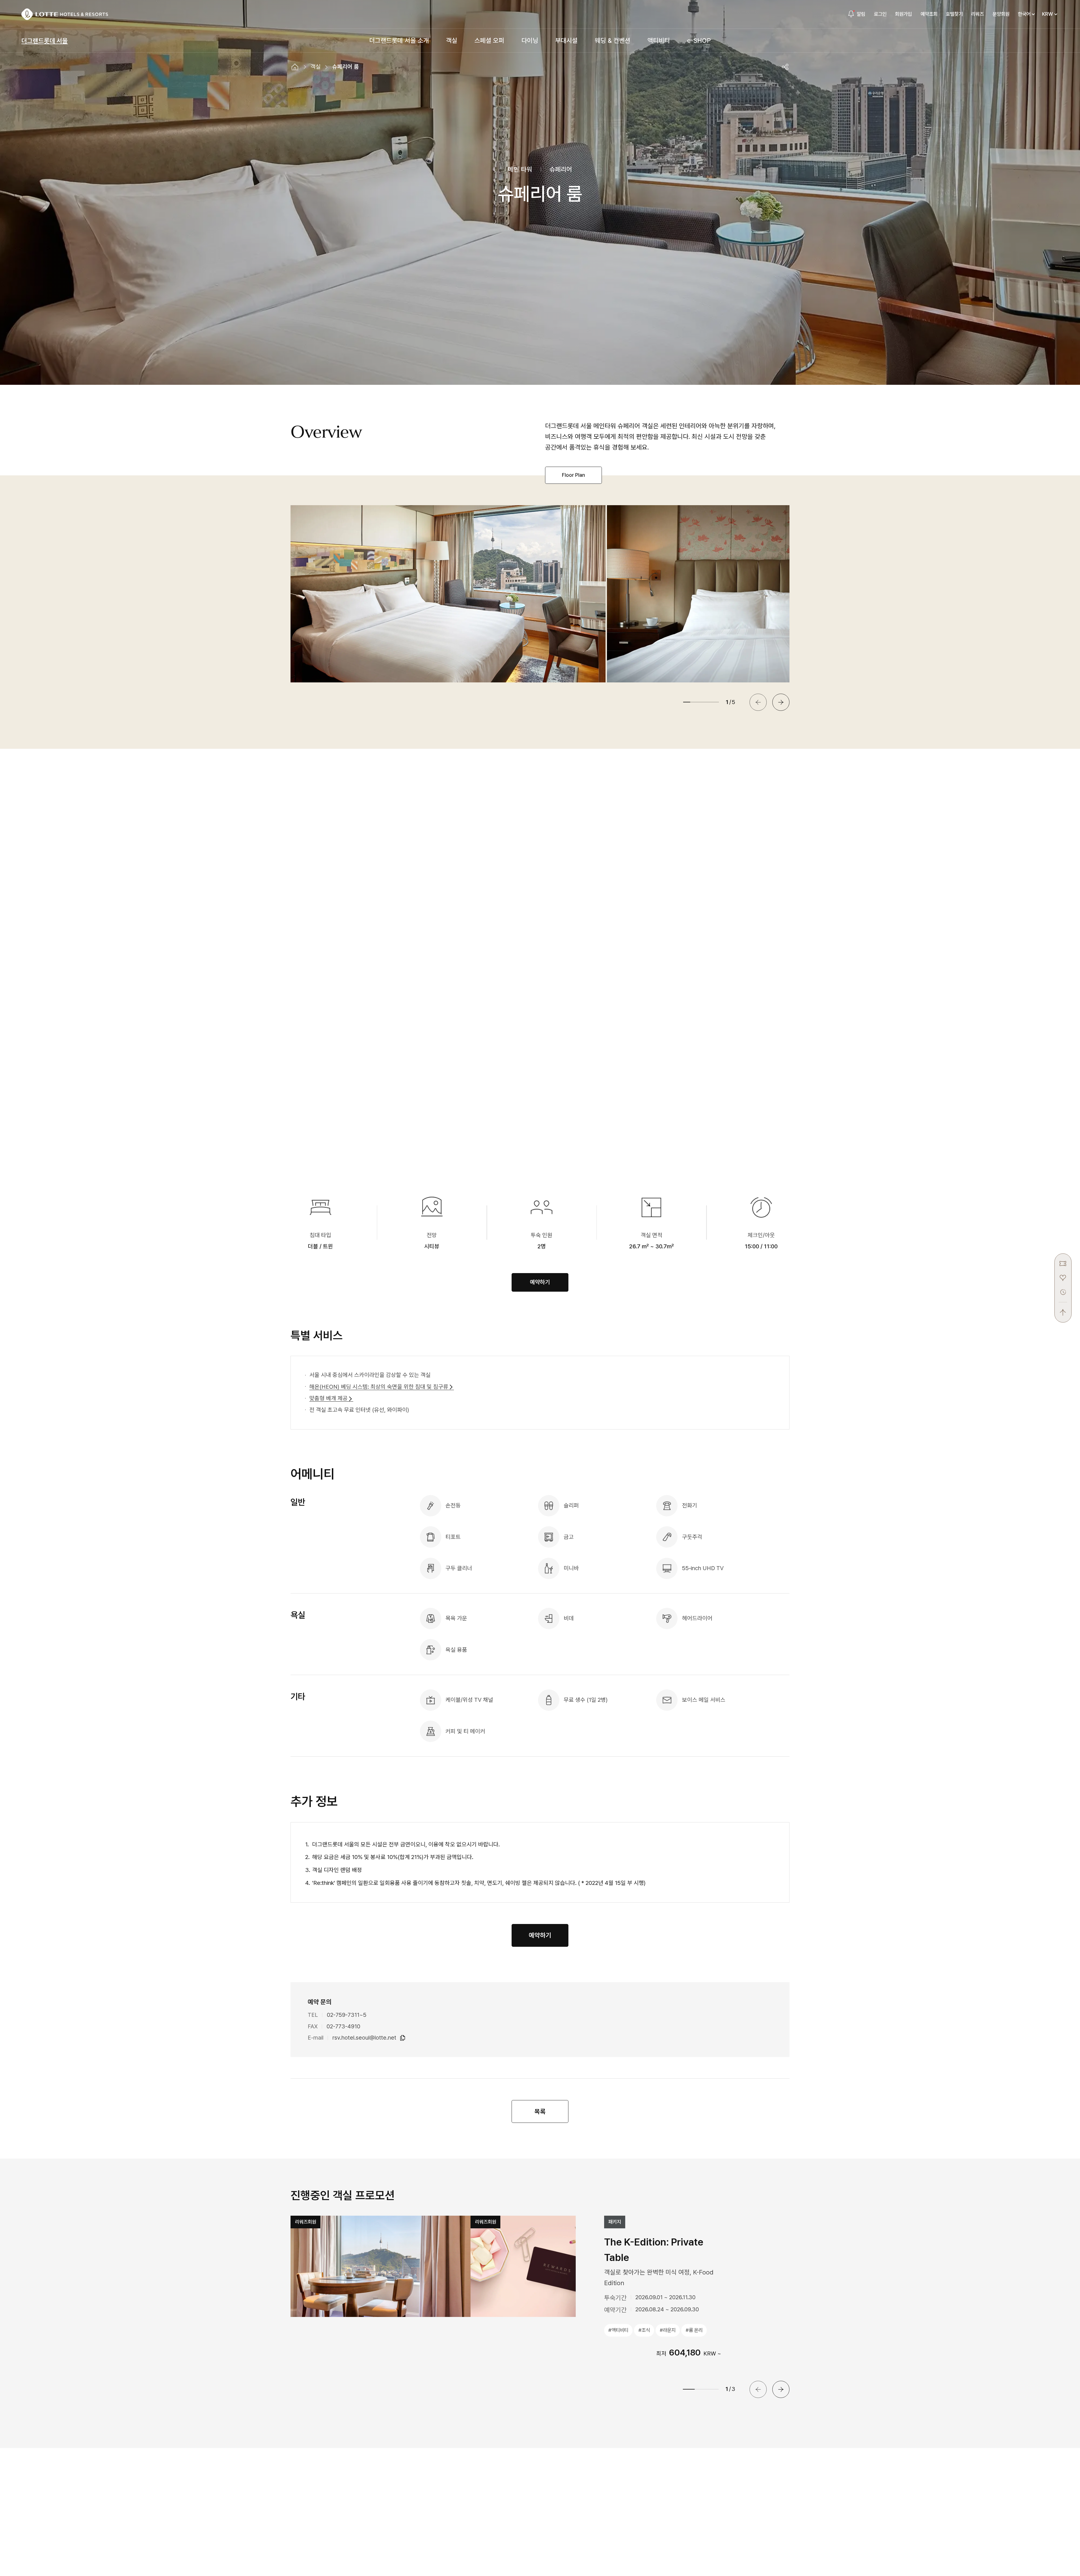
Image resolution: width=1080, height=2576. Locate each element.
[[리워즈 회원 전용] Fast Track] (561, 2266)
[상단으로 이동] (1063, 1309)
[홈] (295, 67)
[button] (781, 702)
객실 (316, 67)
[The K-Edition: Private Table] (381, 2266)
